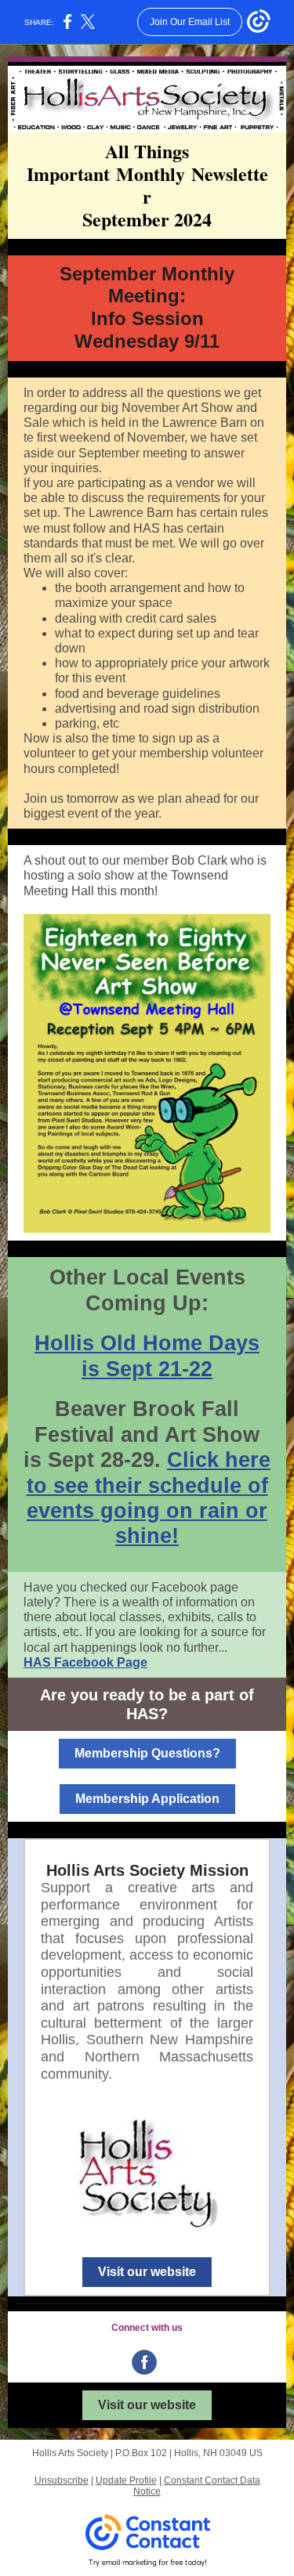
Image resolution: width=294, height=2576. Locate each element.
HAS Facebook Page (85, 1662)
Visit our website (147, 2272)
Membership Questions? (147, 1753)
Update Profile (126, 2480)
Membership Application (147, 1799)
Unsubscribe (62, 2480)
